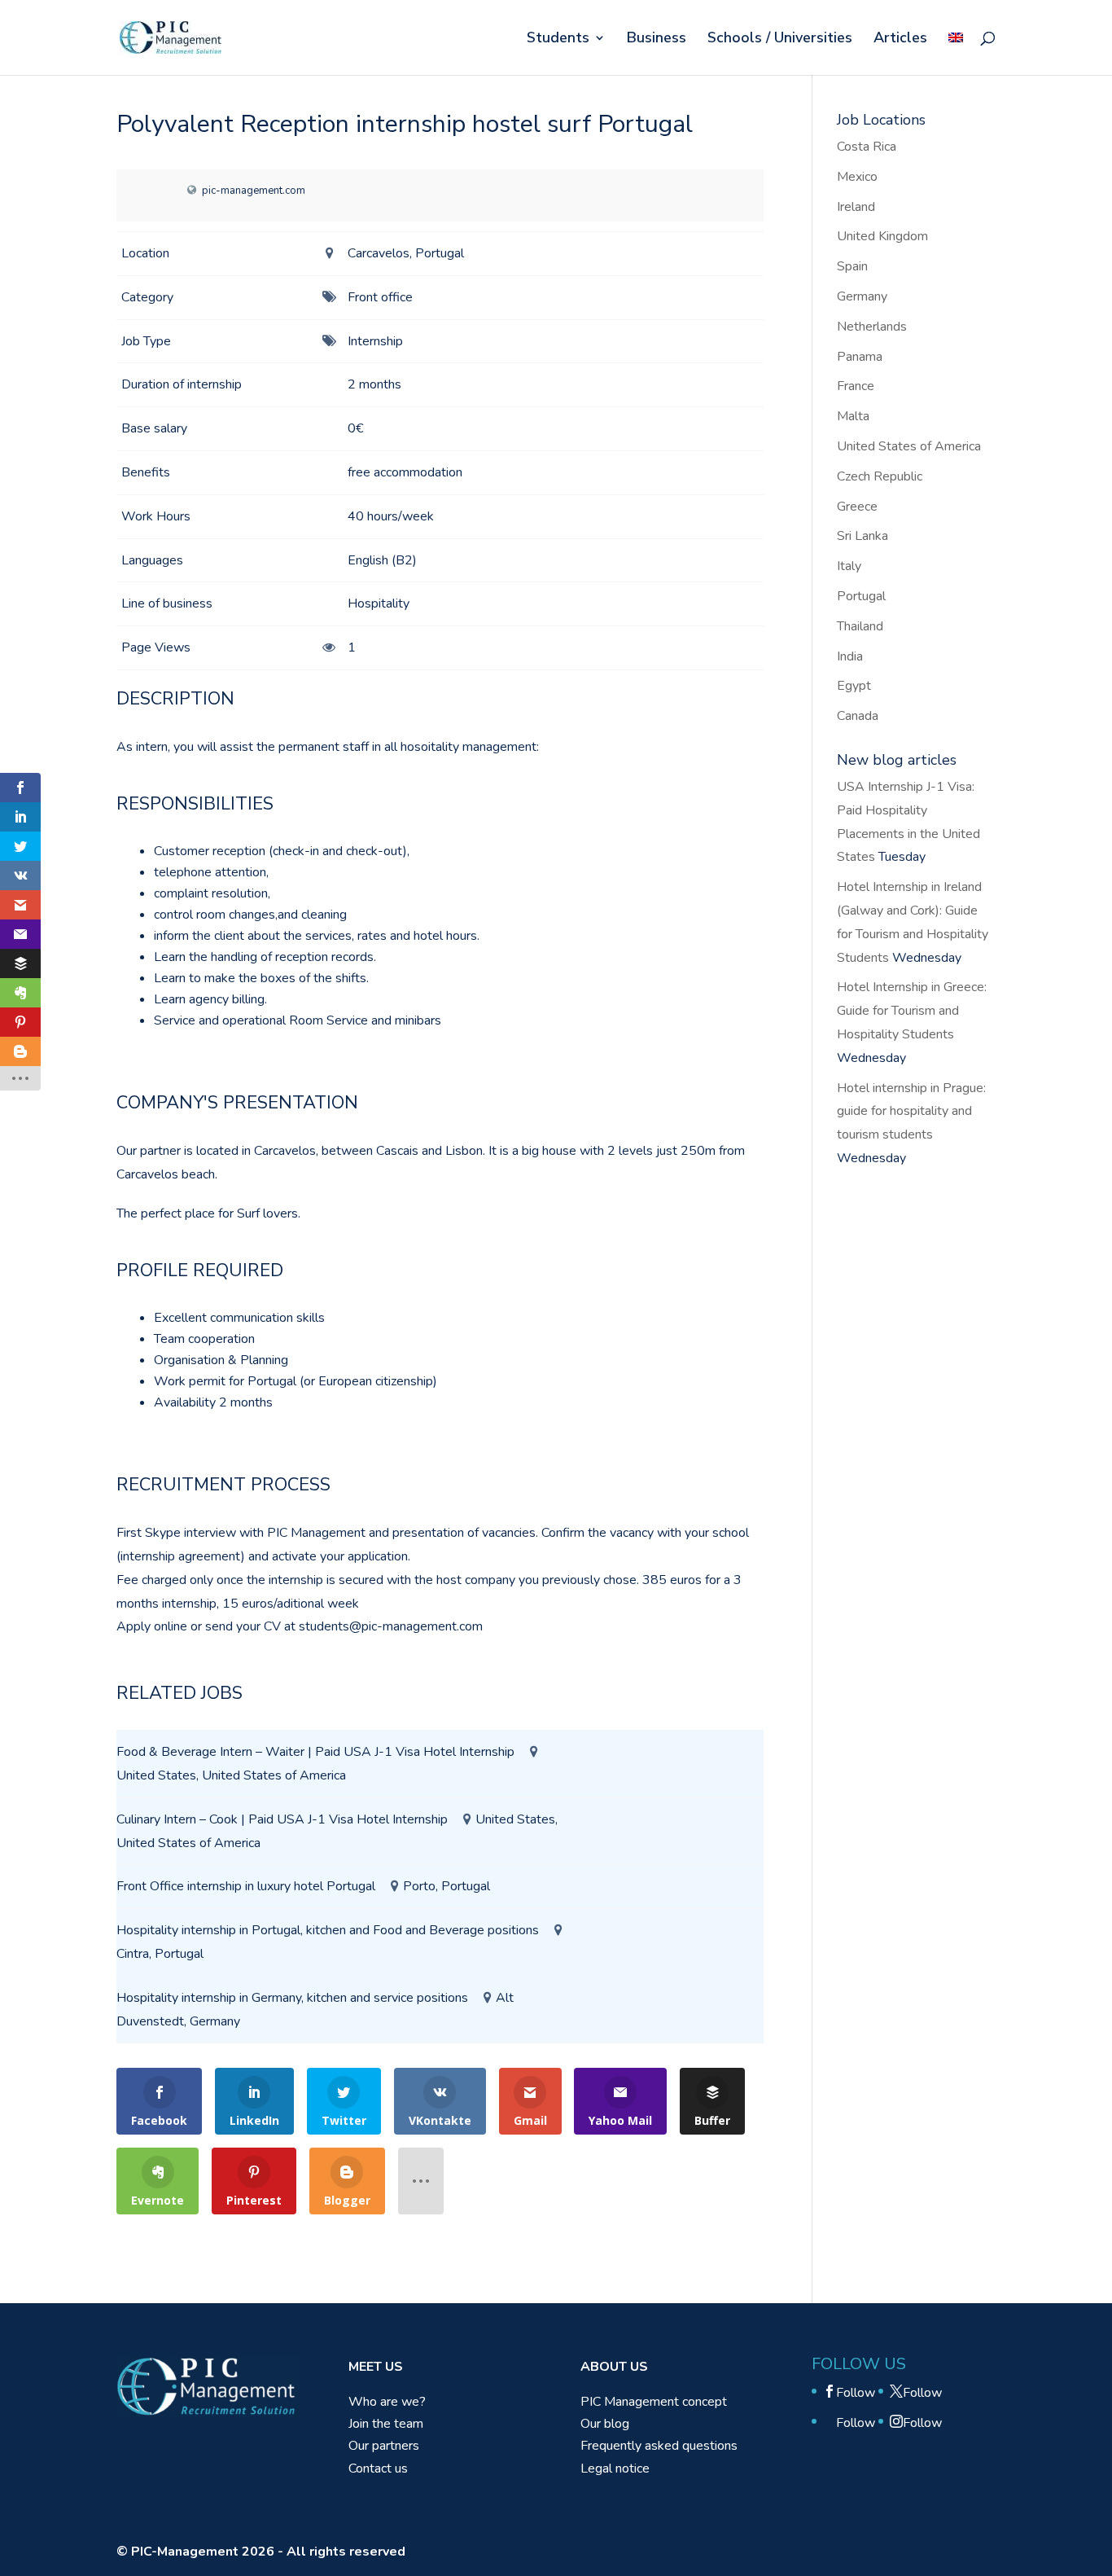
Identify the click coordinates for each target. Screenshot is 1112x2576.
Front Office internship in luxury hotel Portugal (246, 1886)
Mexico (857, 177)
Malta (853, 416)
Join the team (386, 2424)
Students (558, 39)
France (856, 386)
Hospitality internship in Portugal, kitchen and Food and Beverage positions (328, 1930)
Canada (858, 716)
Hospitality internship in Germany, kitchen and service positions (292, 1998)
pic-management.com (254, 191)
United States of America (909, 446)
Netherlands (872, 327)
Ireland (856, 207)
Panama (860, 357)
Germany (862, 296)
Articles (900, 39)
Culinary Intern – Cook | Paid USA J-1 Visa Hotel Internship (282, 1819)
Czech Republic (880, 476)
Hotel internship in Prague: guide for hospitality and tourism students (911, 1112)
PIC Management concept (654, 2402)
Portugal (861, 596)
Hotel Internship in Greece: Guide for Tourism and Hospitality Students (912, 1011)
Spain (852, 266)
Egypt (854, 686)
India (850, 656)
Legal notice (615, 2468)
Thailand (860, 626)
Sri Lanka (862, 536)
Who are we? (387, 2402)
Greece (857, 507)
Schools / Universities (780, 39)
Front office (380, 297)
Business (657, 39)
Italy (849, 566)
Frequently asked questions (659, 2446)
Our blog (605, 2424)
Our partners (384, 2446)
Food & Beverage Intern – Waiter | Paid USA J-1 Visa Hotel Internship (315, 1752)
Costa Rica (867, 147)
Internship (375, 341)
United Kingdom (882, 236)
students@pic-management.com (391, 1626)
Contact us (378, 2468)
